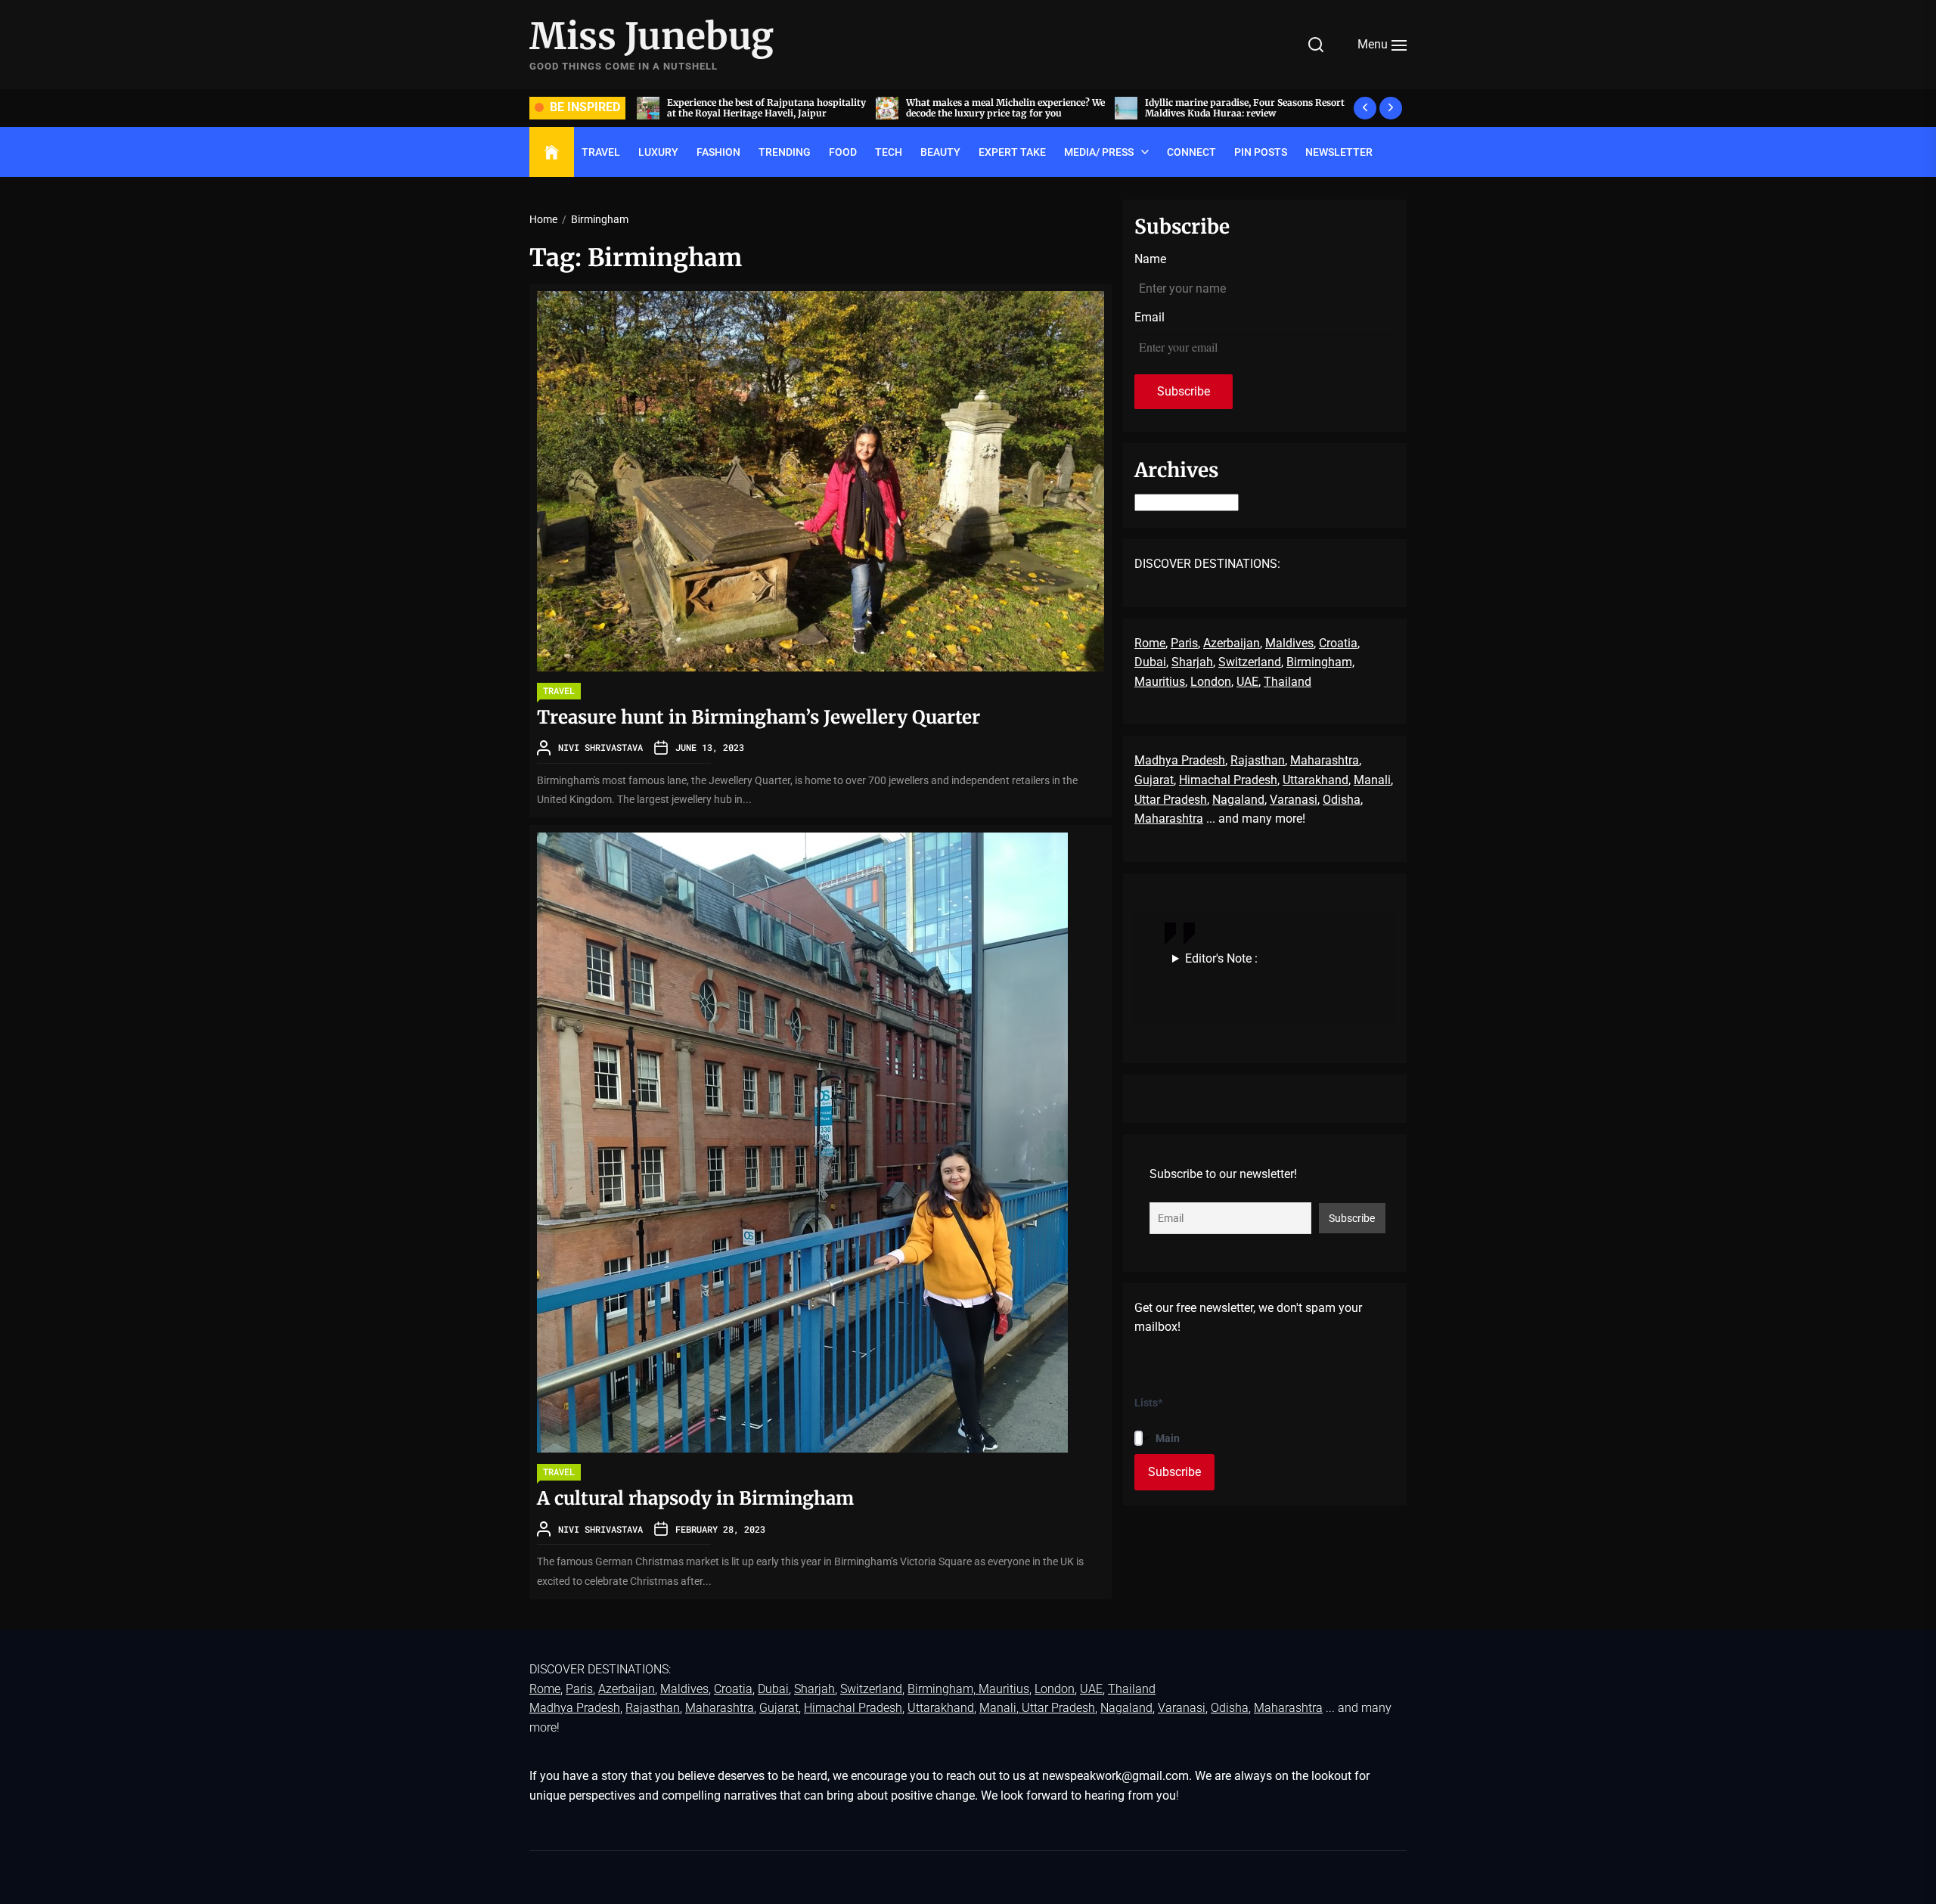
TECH (889, 152)
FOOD (843, 152)
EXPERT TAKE (1012, 152)
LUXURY (658, 152)
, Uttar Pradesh (1056, 1708)
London (1211, 682)
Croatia (1338, 643)
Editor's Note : (1221, 958)
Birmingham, (1320, 662)
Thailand (1288, 682)
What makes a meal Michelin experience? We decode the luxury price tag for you (766, 108)
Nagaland (1238, 800)
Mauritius (1160, 682)
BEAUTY (940, 152)
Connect (1191, 152)
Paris (1184, 643)
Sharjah (1192, 662)
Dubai (1150, 662)
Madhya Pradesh (1180, 760)
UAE (1247, 682)
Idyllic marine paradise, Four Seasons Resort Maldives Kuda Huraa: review (1006, 108)
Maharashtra (1325, 760)
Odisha (1342, 800)
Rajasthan (1258, 760)
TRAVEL (601, 152)
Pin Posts (1261, 152)
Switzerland (1250, 662)
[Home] (552, 153)
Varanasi (1294, 800)
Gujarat (1154, 780)
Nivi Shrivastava (600, 747)
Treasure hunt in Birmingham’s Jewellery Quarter (761, 717)
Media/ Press (1099, 152)
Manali (1372, 780)
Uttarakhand (1315, 780)
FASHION (718, 152)
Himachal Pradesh (1228, 780)
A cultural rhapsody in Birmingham (695, 1498)
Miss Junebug (652, 37)
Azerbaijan (1232, 643)
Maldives (1289, 643)
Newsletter (1339, 152)
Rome (1150, 643)
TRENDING (785, 152)
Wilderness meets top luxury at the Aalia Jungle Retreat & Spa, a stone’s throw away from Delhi (1241, 113)
